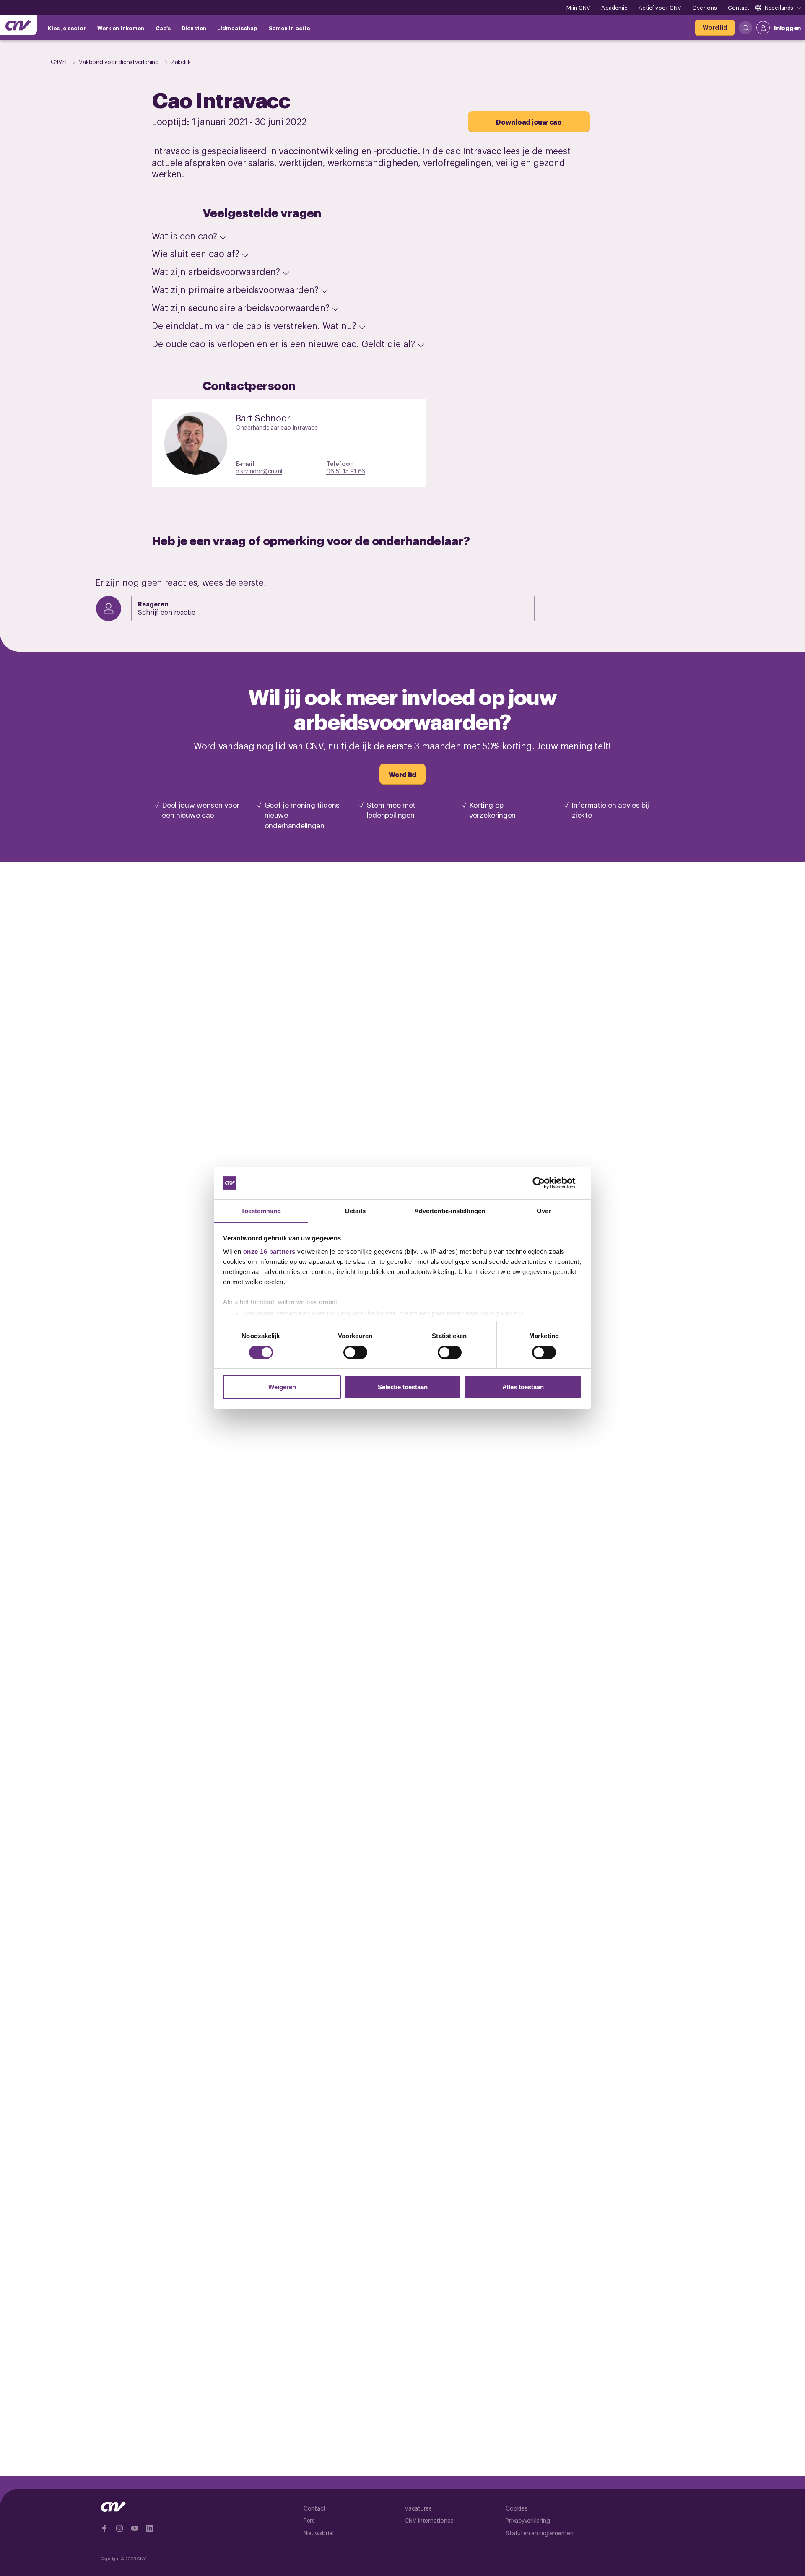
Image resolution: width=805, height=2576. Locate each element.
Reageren (153, 604)
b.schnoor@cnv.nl (259, 471)
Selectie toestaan (403, 1387)
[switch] (355, 1352)
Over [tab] (544, 1210)
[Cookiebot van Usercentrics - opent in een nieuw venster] (545, 1183)
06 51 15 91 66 (346, 471)
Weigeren (282, 1387)
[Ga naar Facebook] (104, 2528)
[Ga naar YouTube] (135, 2528)
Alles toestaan (523, 1387)
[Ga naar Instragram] (119, 2528)
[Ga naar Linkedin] (150, 2528)
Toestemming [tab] (261, 1210)
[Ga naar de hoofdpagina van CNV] (18, 25)
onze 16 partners (269, 1251)
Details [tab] (355, 1210)
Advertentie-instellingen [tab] (450, 1210)
